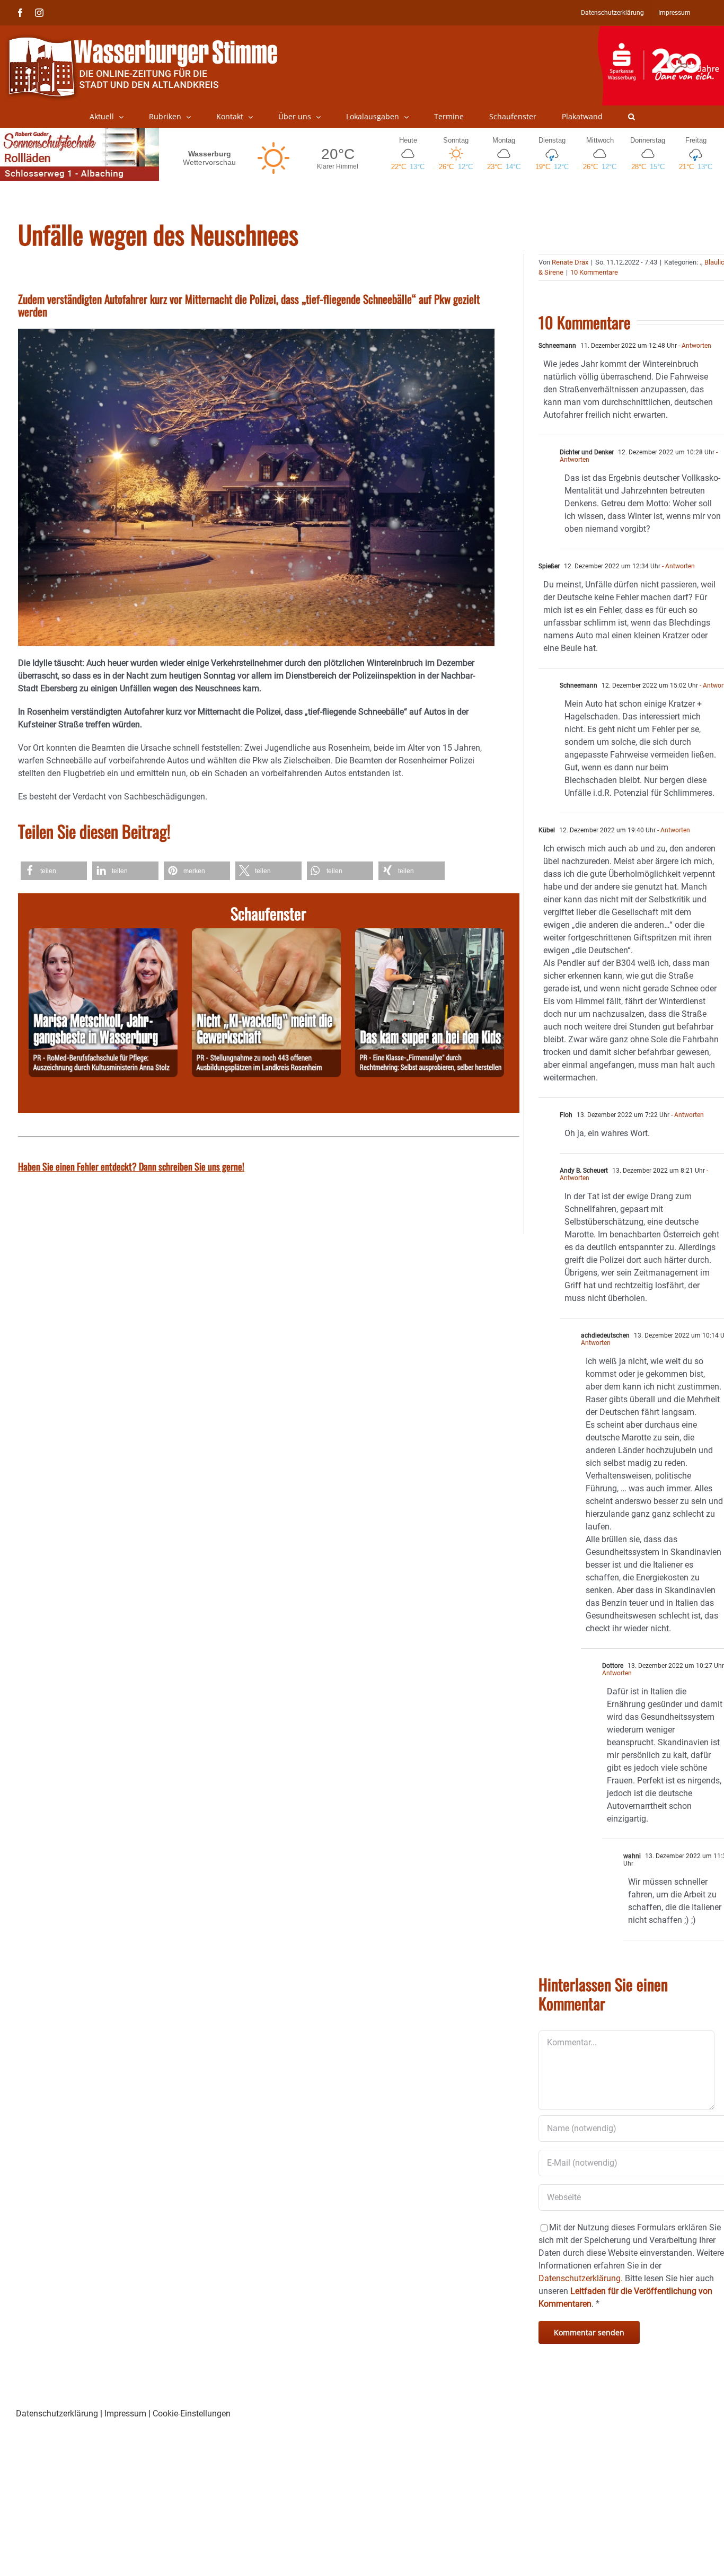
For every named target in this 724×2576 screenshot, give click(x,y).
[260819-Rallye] (430, 934)
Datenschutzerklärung (57, 2414)
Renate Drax (570, 262)
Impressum (125, 2414)
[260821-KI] (266, 934)
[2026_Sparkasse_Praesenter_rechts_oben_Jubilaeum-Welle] (661, 31)
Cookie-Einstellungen (192, 2414)
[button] (632, 117)
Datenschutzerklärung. (581, 2278)
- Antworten (694, 346)
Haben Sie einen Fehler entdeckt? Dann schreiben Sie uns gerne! (131, 1166)
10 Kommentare (594, 272)
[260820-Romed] (103, 934)
